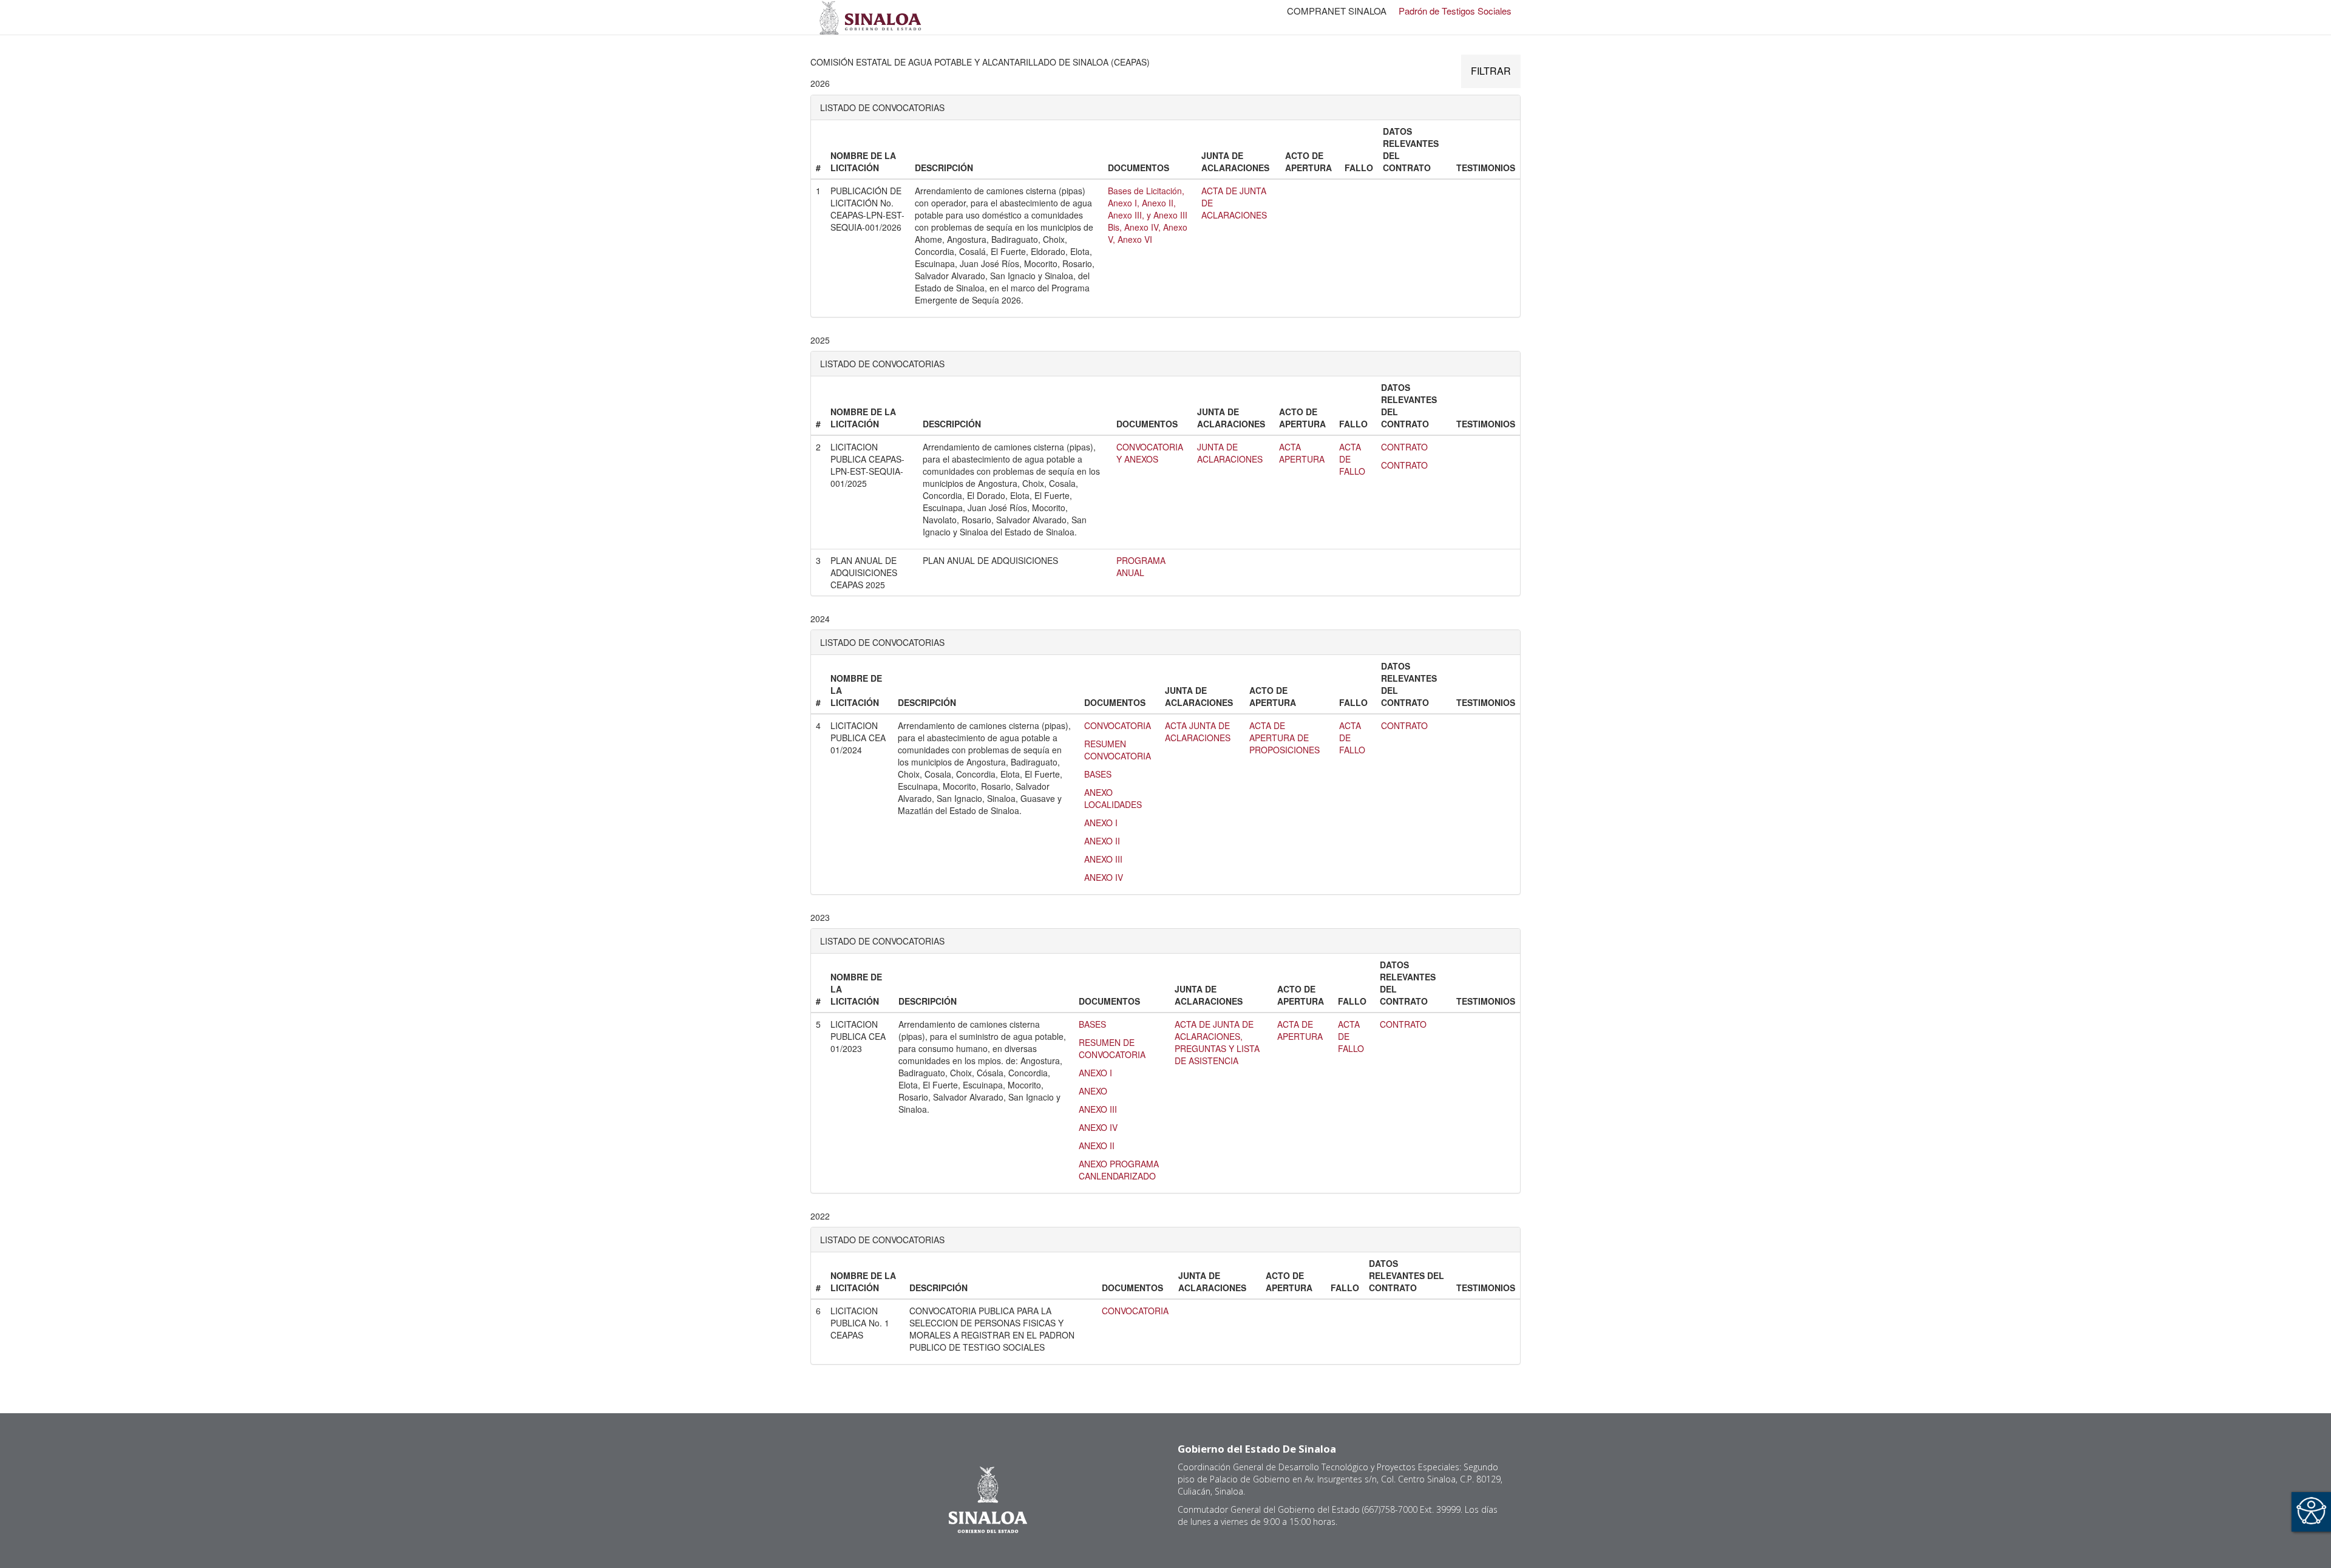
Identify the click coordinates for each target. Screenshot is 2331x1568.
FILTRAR (1491, 71)
